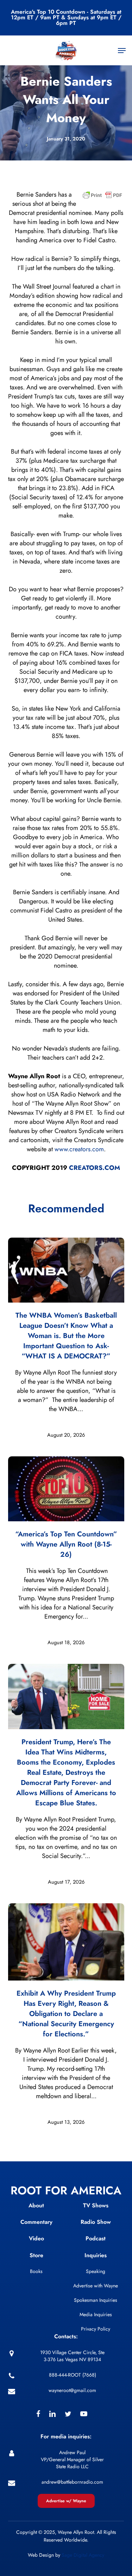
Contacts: (66, 2336)
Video (36, 2238)
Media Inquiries (96, 2314)
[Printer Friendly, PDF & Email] (102, 197)
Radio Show (96, 2222)
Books (36, 2271)
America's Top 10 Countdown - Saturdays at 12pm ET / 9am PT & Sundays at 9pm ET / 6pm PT (66, 17)
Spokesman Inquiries (96, 2300)
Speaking (96, 2271)
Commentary (36, 2222)
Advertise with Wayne (96, 2286)
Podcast (96, 2238)
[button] (122, 51)
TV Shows (96, 2205)
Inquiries (96, 2255)
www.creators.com (79, 1149)
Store (36, 2255)
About (36, 2205)
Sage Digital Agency (83, 2555)
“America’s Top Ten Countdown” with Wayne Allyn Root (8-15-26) (66, 1544)
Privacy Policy (96, 2329)
